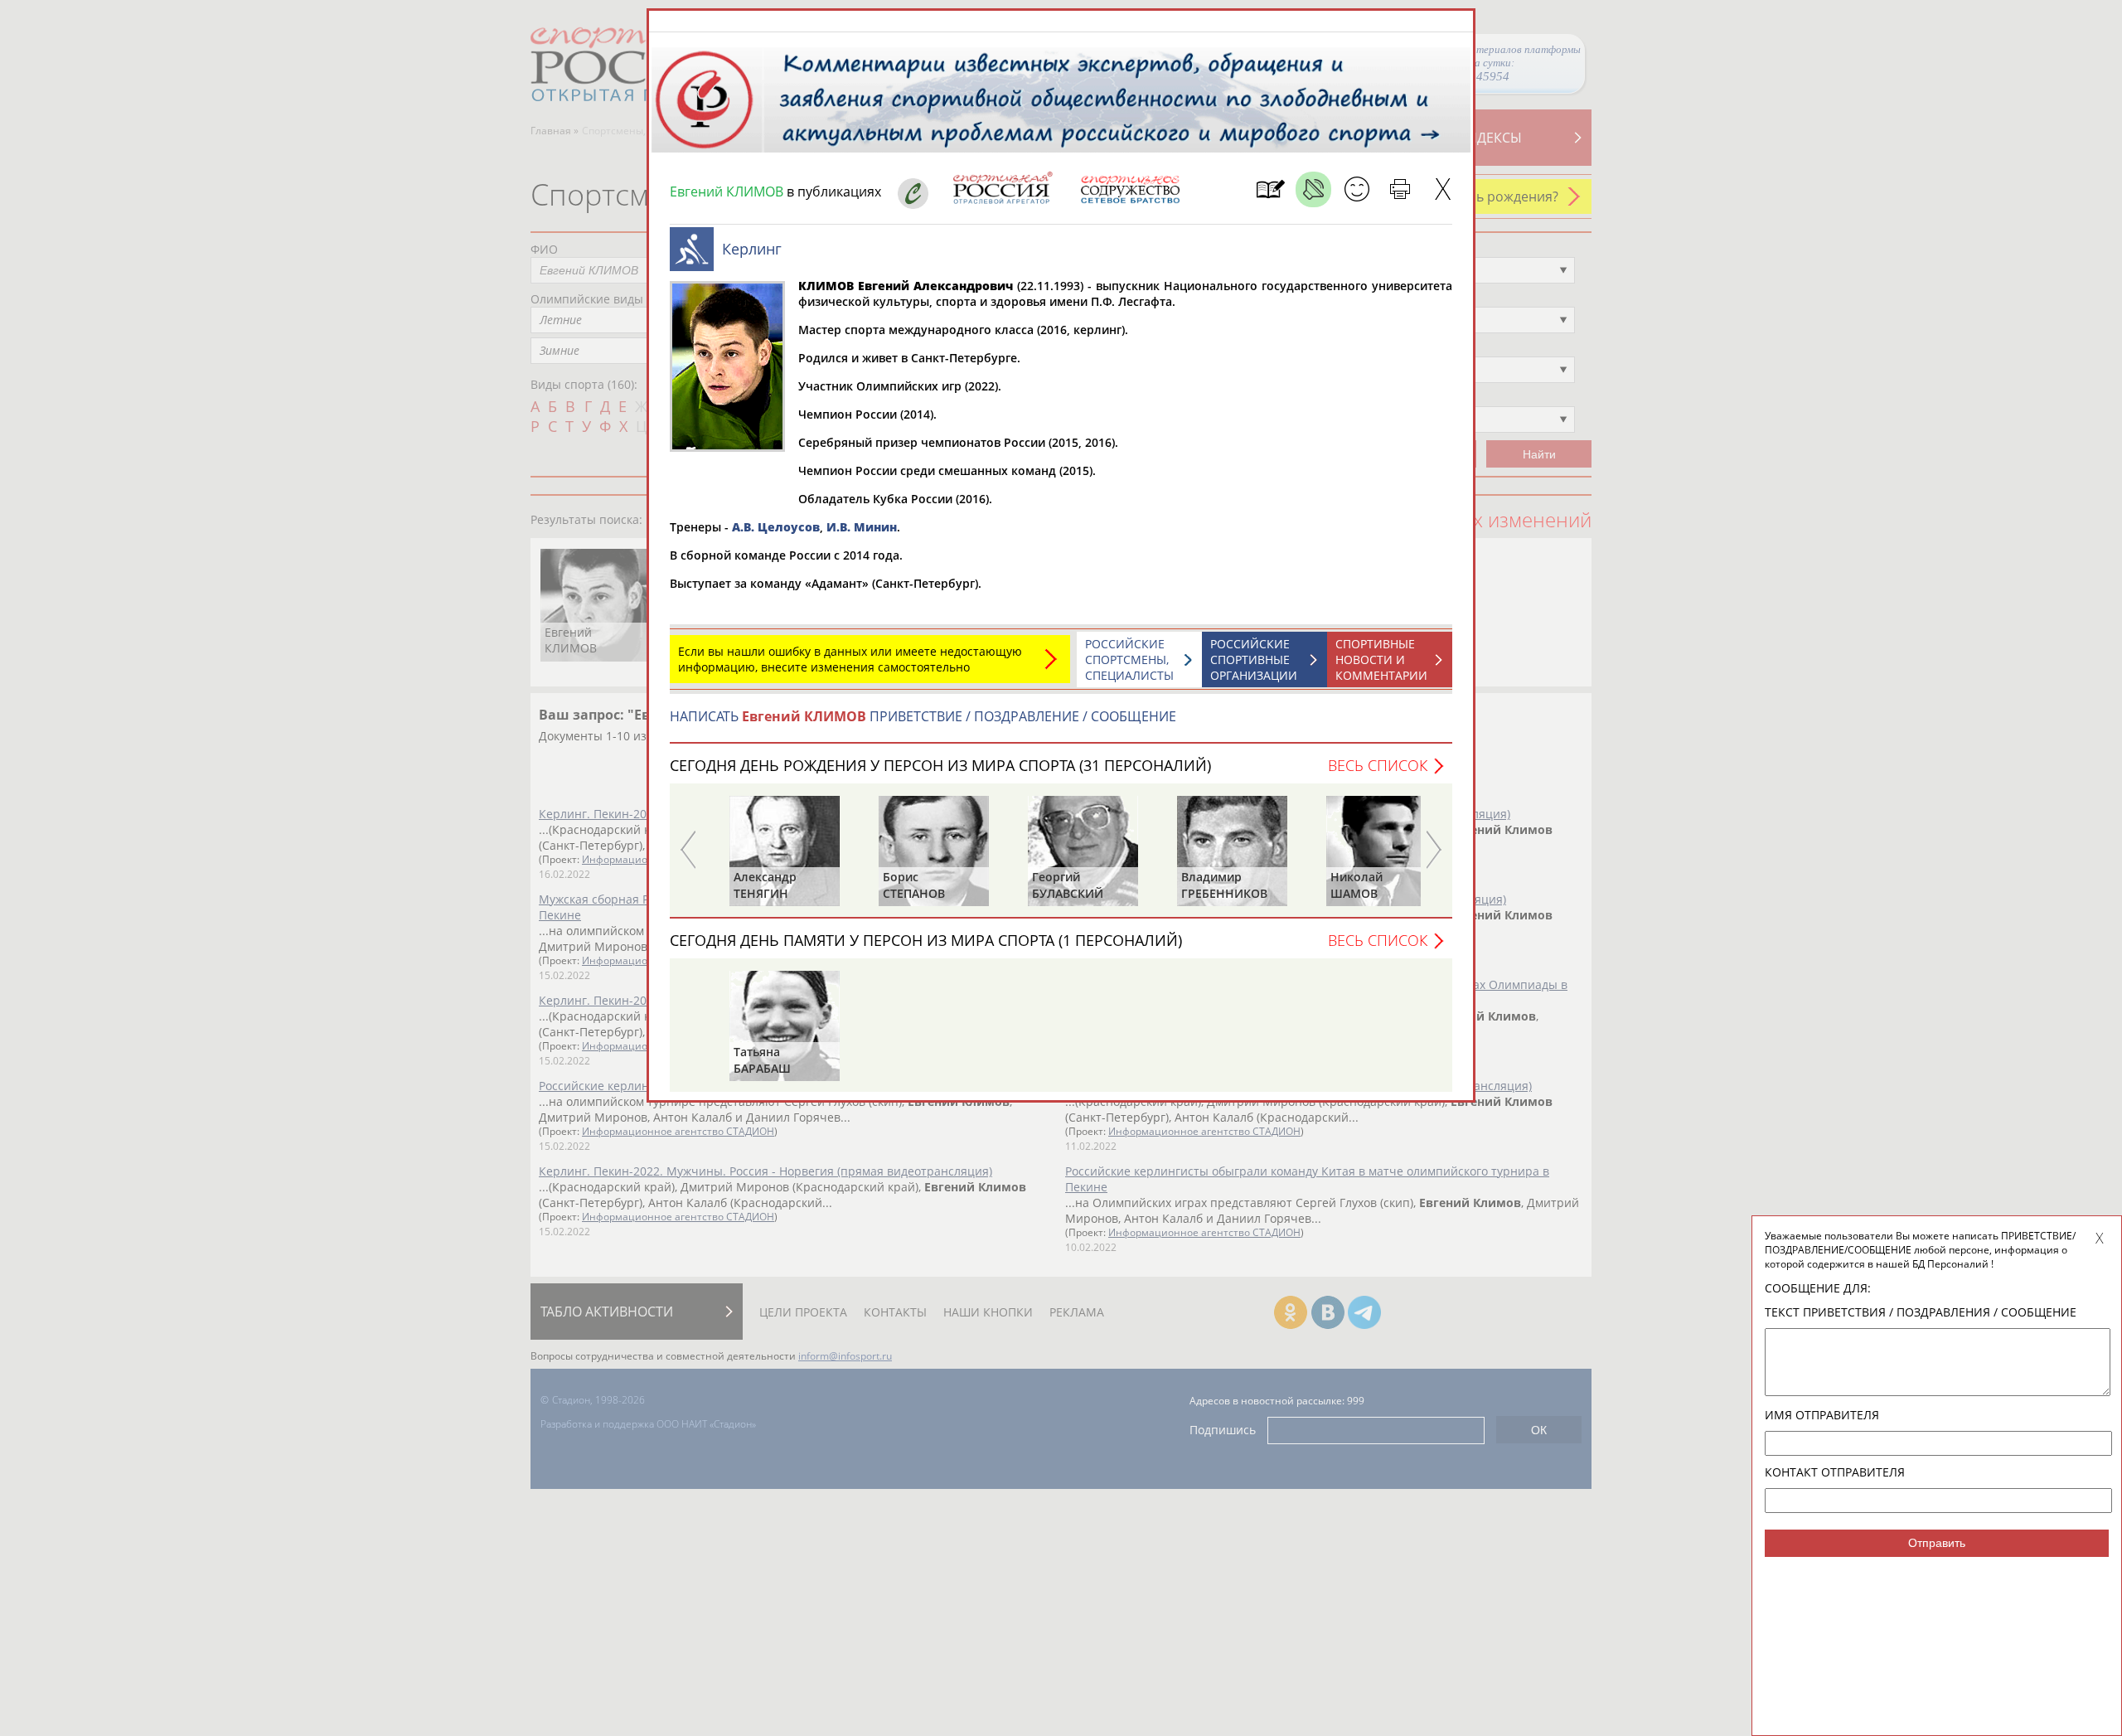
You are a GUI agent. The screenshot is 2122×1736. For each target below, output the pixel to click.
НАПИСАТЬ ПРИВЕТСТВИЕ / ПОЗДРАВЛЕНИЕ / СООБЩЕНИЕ (923, 716)
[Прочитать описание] (1313, 189)
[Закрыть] (1443, 189)
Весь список (1378, 765)
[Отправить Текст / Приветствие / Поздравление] (1357, 189)
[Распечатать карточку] (1400, 189)
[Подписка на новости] (1270, 189)
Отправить (1937, 1543)
